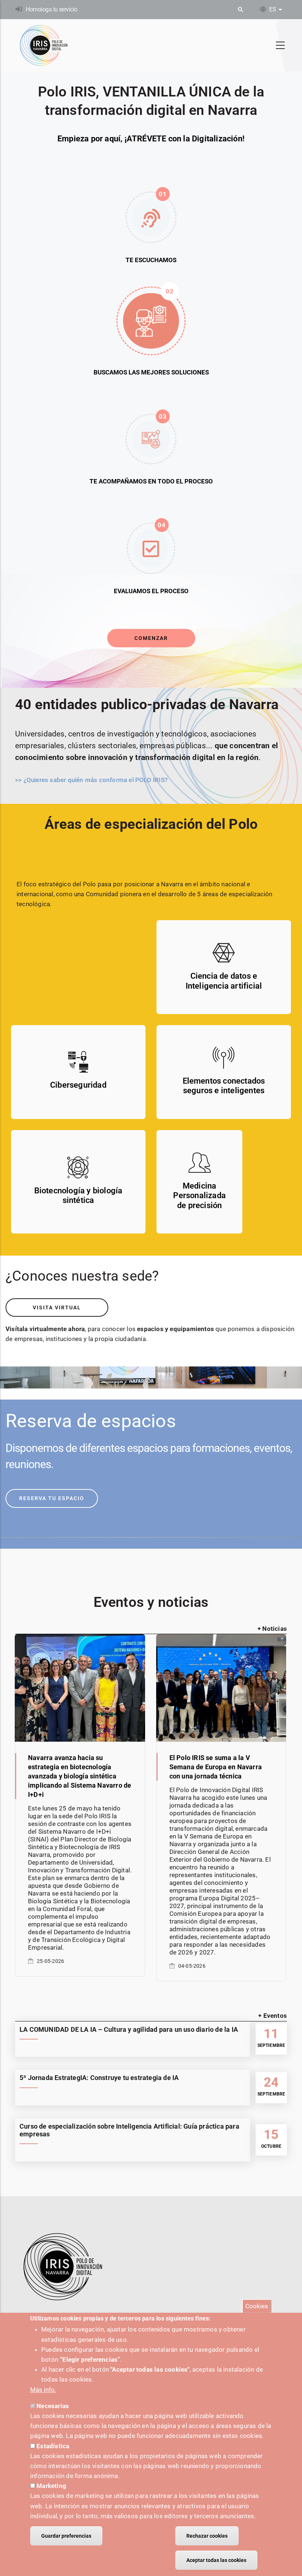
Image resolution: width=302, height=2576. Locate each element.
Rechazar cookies (207, 2536)
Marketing (51, 2486)
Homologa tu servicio (51, 9)
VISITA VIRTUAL (57, 1308)
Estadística (53, 2446)
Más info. (43, 2390)
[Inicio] (44, 45)
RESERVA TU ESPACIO (52, 1498)
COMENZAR (151, 638)
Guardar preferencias (66, 2536)
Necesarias (53, 2406)
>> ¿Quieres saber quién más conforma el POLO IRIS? (91, 780)
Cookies (257, 2306)
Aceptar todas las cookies (216, 2560)
